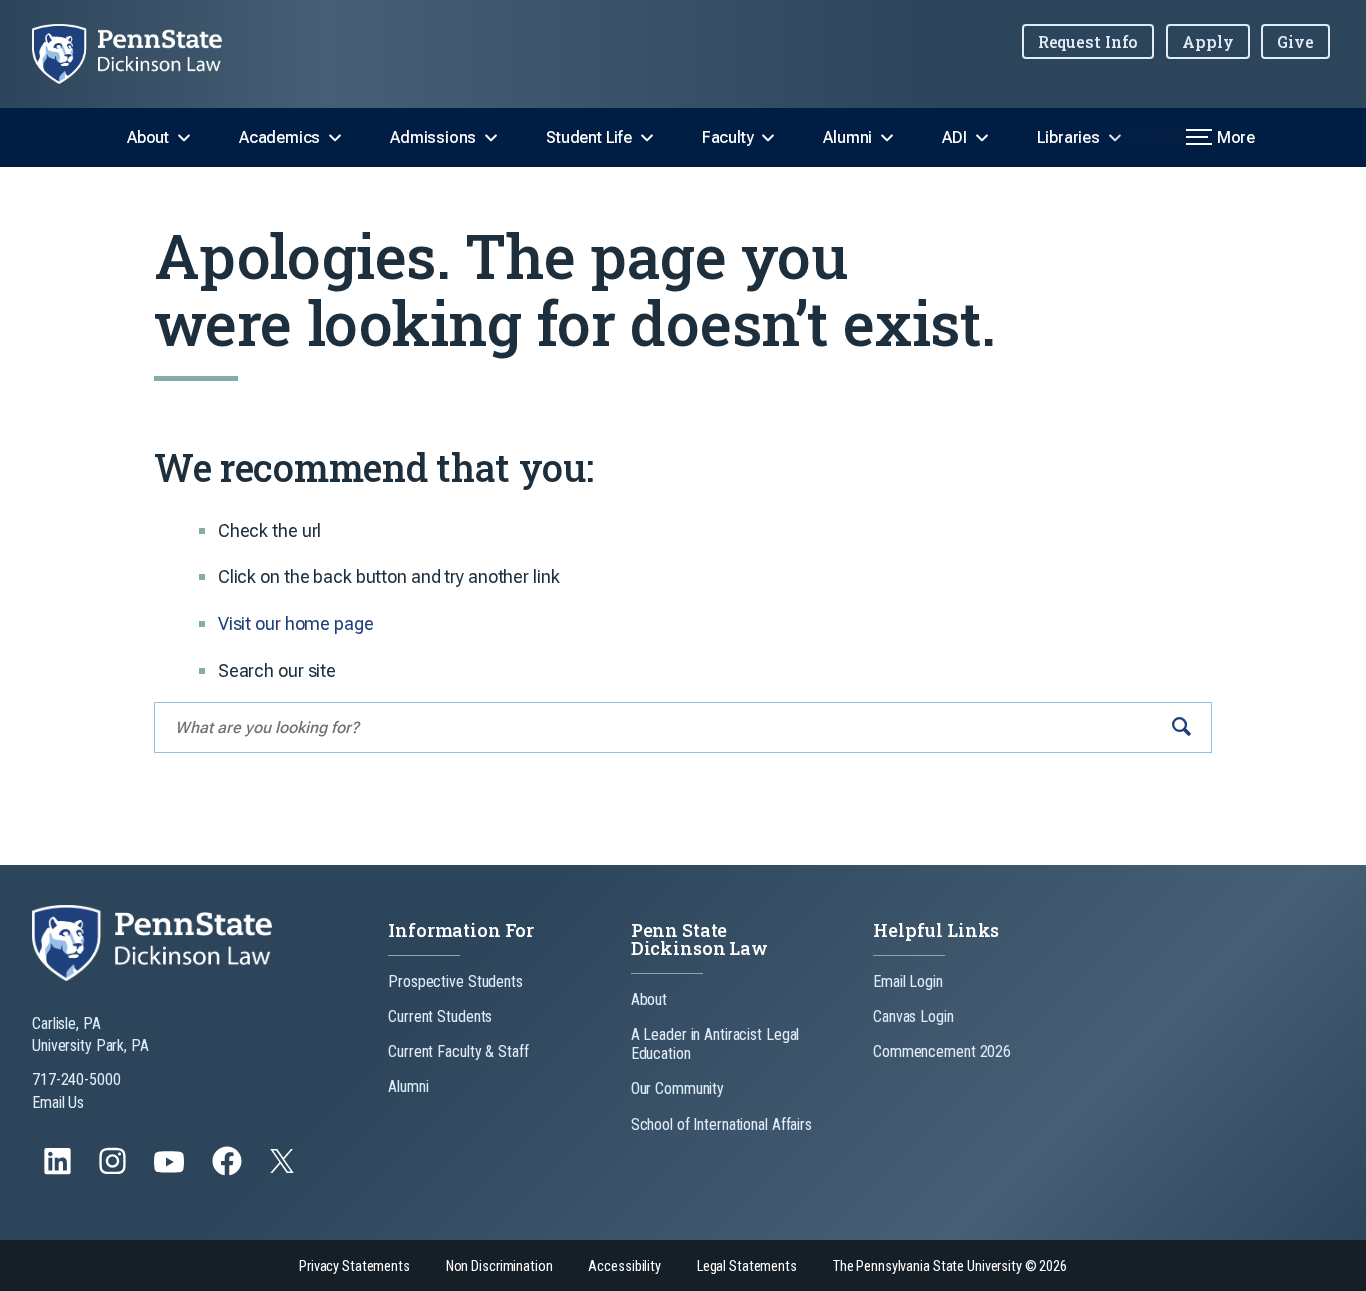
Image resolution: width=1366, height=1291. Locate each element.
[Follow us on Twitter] (284, 1167)
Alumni (847, 137)
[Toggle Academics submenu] (335, 138)
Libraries (1068, 137)
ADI (954, 137)
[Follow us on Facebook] (229, 1170)
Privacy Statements (354, 1266)
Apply (1207, 41)
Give (1295, 41)
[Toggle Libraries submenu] (1115, 138)
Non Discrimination (499, 1266)
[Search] (1181, 727)
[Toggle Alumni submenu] (887, 138)
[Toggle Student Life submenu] (647, 138)
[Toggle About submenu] (184, 138)
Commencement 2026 (942, 1051)
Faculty (728, 137)
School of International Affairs (721, 1124)
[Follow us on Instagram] (114, 1170)
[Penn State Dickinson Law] (143, 54)
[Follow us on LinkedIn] (59, 1170)
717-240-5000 (76, 1079)
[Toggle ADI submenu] (982, 138)
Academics (279, 137)
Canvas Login (913, 1016)
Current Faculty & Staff (458, 1051)
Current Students (440, 1016)
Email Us (58, 1102)
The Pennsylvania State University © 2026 (950, 1266)
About (148, 137)
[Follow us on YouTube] (171, 1170)
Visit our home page (296, 623)
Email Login (908, 981)
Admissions (433, 137)
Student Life (589, 137)
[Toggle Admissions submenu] (491, 138)
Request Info (1088, 41)
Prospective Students (455, 981)
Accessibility (624, 1266)
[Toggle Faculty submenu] (768, 138)
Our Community (677, 1088)
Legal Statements (747, 1266)
